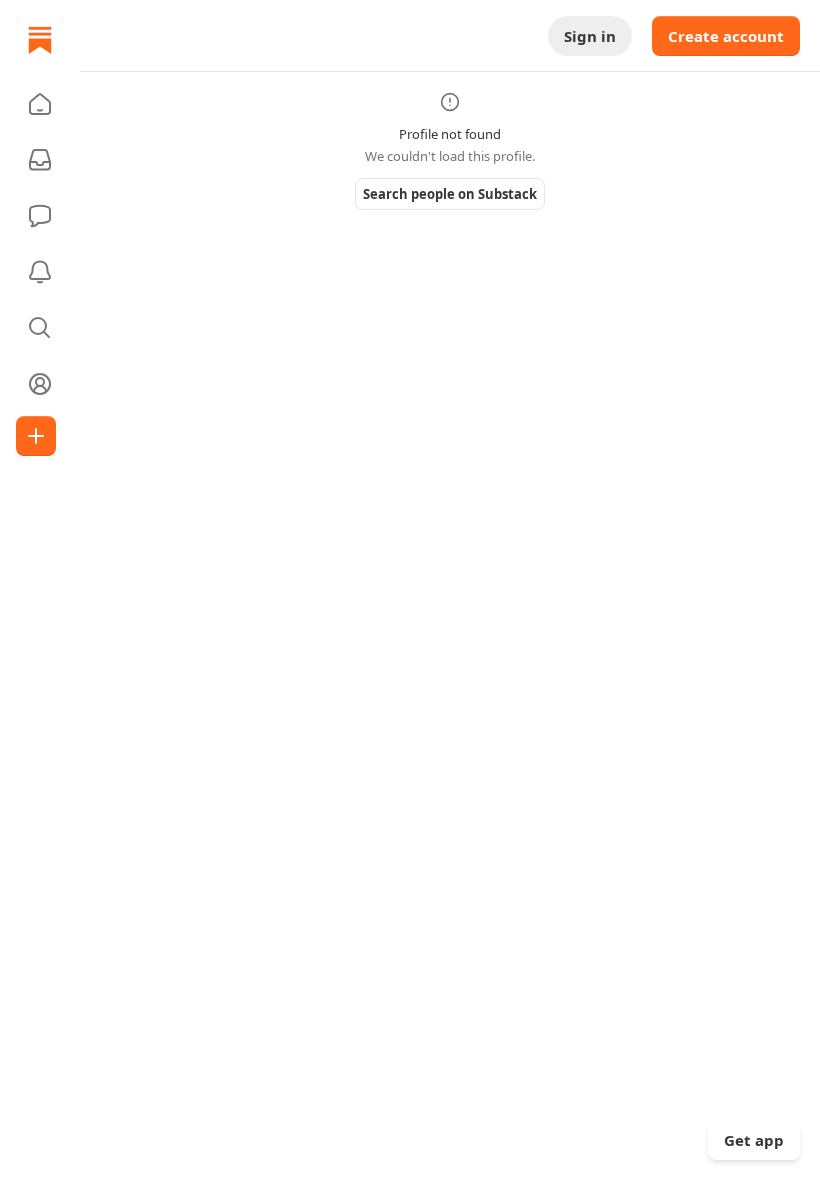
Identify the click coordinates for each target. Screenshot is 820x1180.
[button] (40, 104)
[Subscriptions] (40, 160)
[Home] (40, 40)
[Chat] (40, 216)
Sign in (590, 36)
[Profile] (40, 384)
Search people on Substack (450, 194)
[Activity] (40, 272)
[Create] (36, 436)
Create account (726, 36)
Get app (754, 1140)
